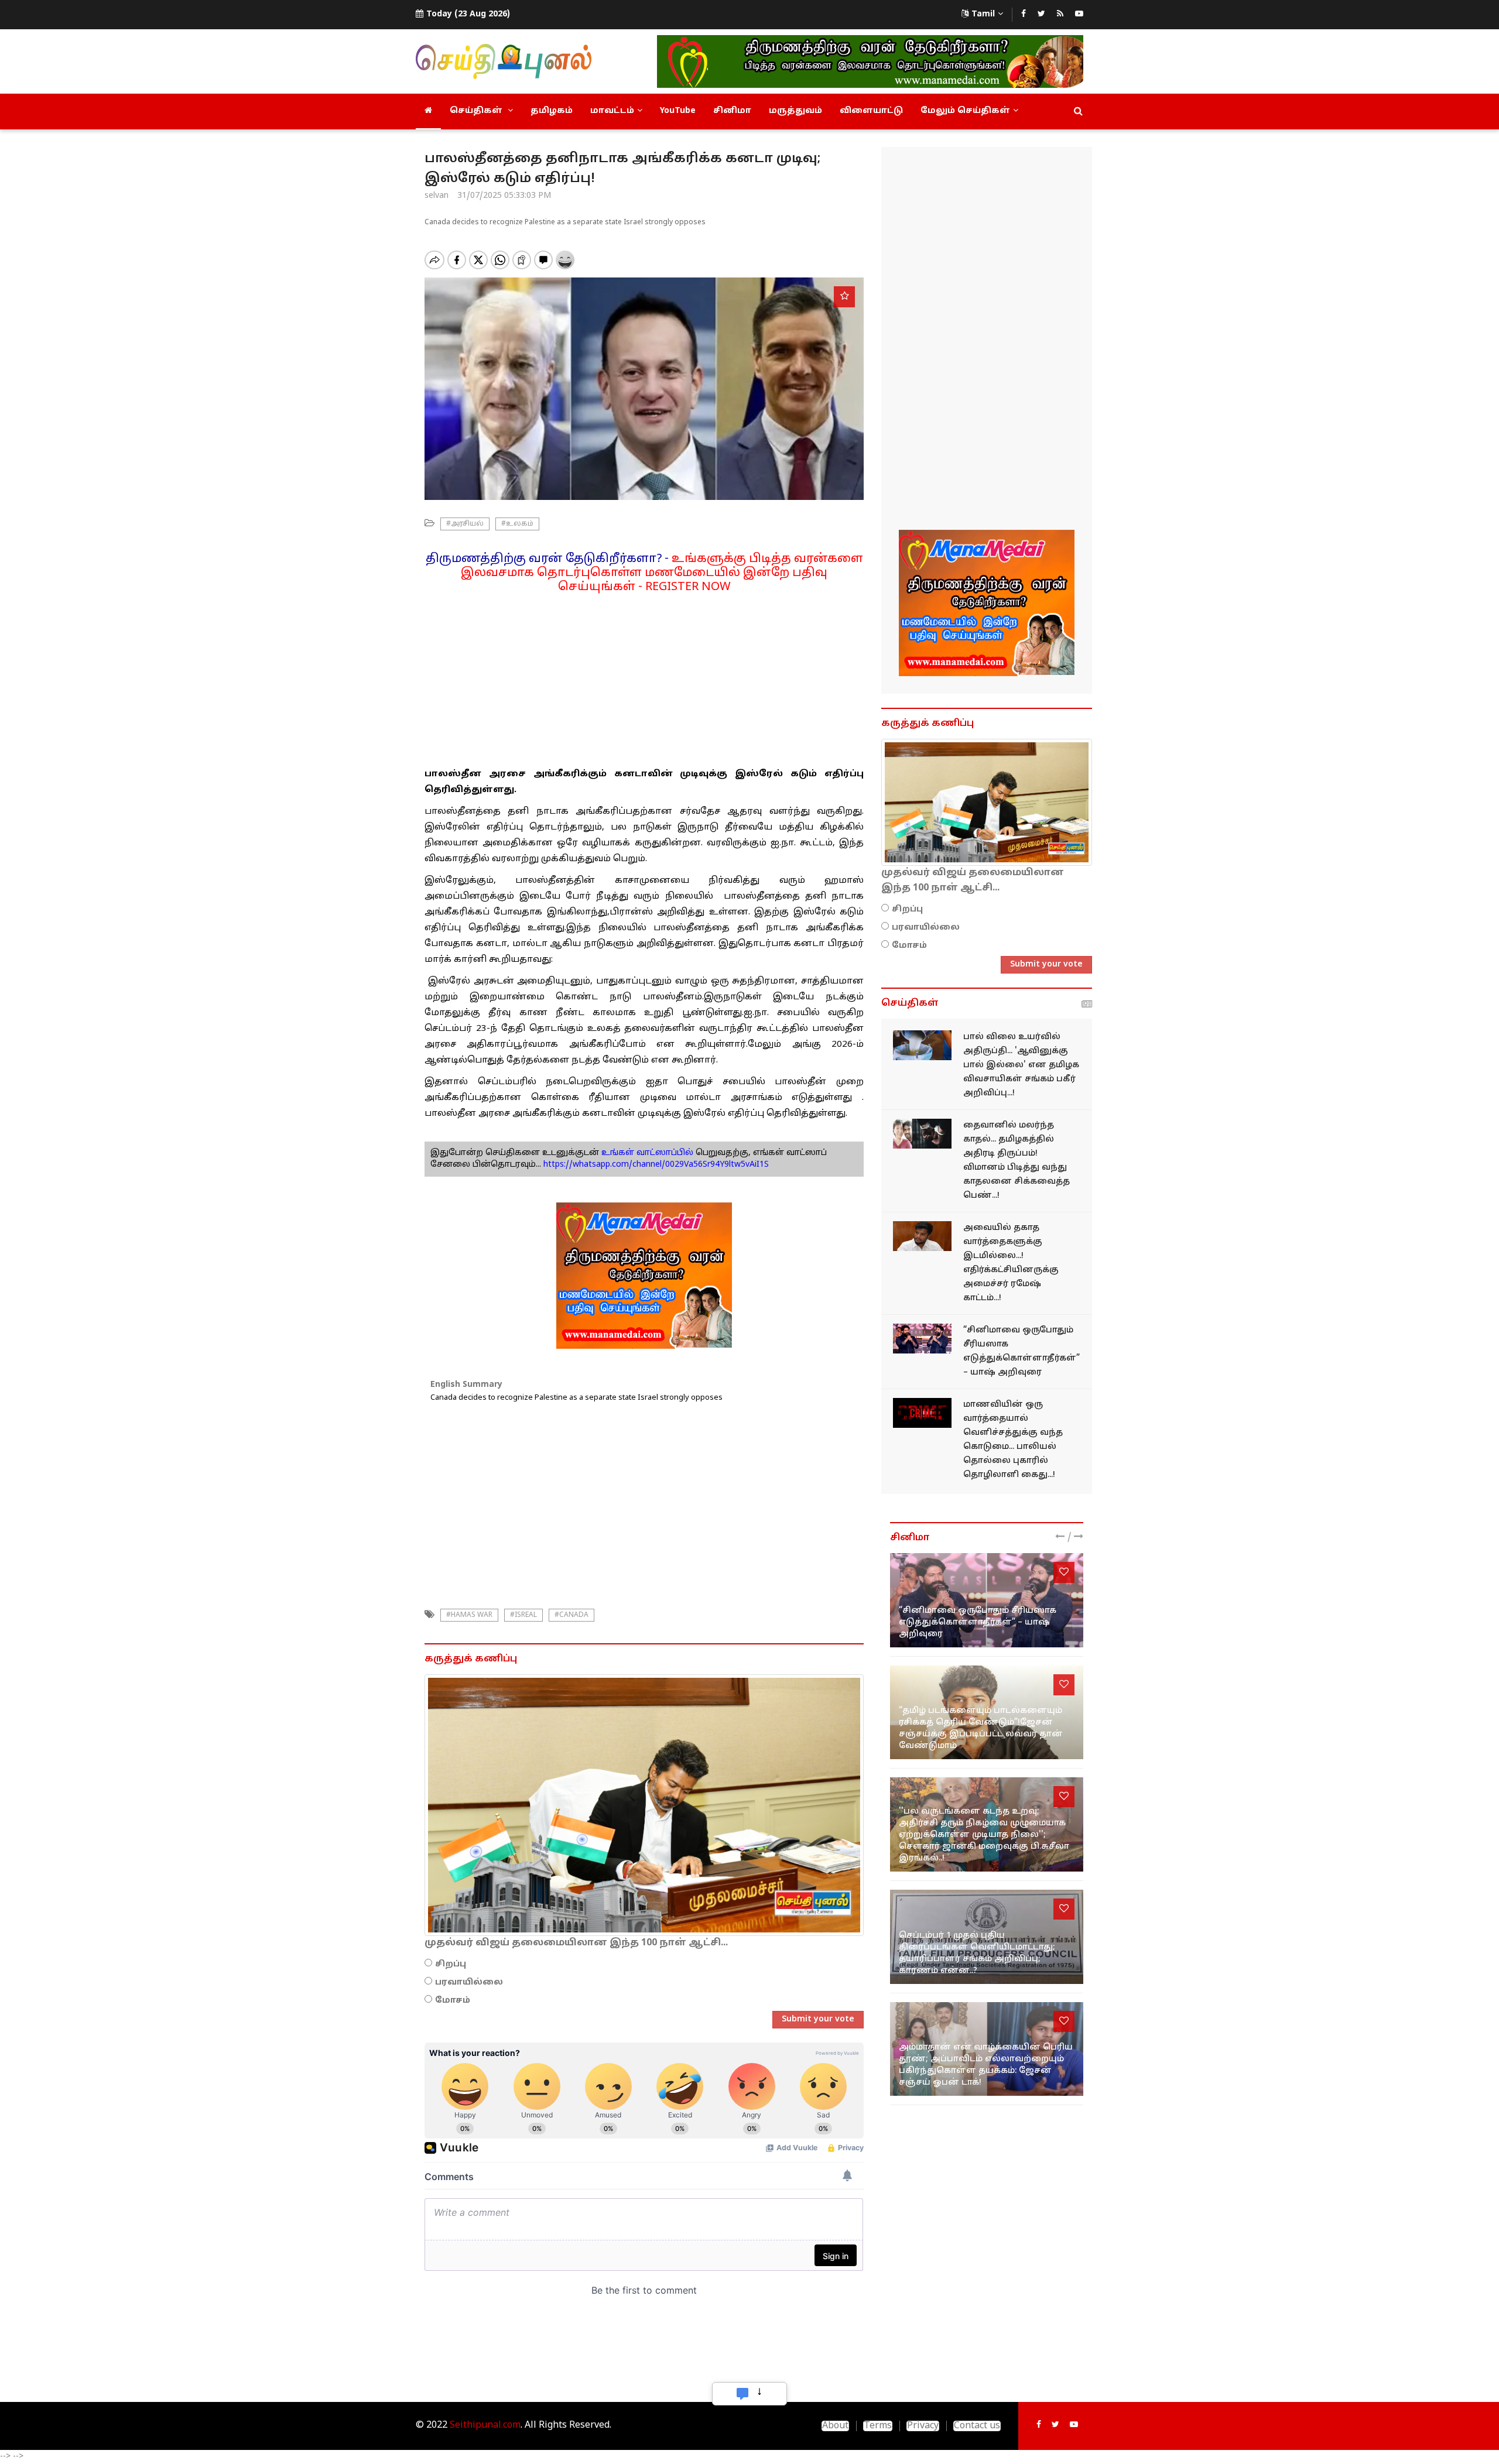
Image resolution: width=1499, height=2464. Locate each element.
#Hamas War (469, 1615)
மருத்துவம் (795, 111)
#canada (571, 1615)
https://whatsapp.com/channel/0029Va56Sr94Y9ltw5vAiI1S (656, 1165)
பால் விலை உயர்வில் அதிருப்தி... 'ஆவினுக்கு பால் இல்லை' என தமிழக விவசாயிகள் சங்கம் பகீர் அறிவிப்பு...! (1021, 1065)
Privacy (923, 2426)
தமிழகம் (552, 111)
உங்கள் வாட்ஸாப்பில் (646, 1153)
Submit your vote (818, 2019)
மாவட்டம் (612, 111)
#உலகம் (517, 524)
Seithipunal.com (485, 2425)
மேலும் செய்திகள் (965, 111)
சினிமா (732, 111)
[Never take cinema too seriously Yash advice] (922, 1339)
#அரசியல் (465, 524)
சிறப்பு (451, 1964)
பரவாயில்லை (469, 1982)
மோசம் (453, 2001)
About (835, 2426)
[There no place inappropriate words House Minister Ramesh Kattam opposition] (922, 1236)
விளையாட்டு (871, 111)
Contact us (977, 2426)
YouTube (678, 111)
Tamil (983, 14)
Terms (878, 2426)
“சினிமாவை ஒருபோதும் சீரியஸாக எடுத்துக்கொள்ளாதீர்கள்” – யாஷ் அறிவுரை (978, 1622)
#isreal (523, 1615)
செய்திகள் (477, 111)
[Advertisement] (644, 676)
